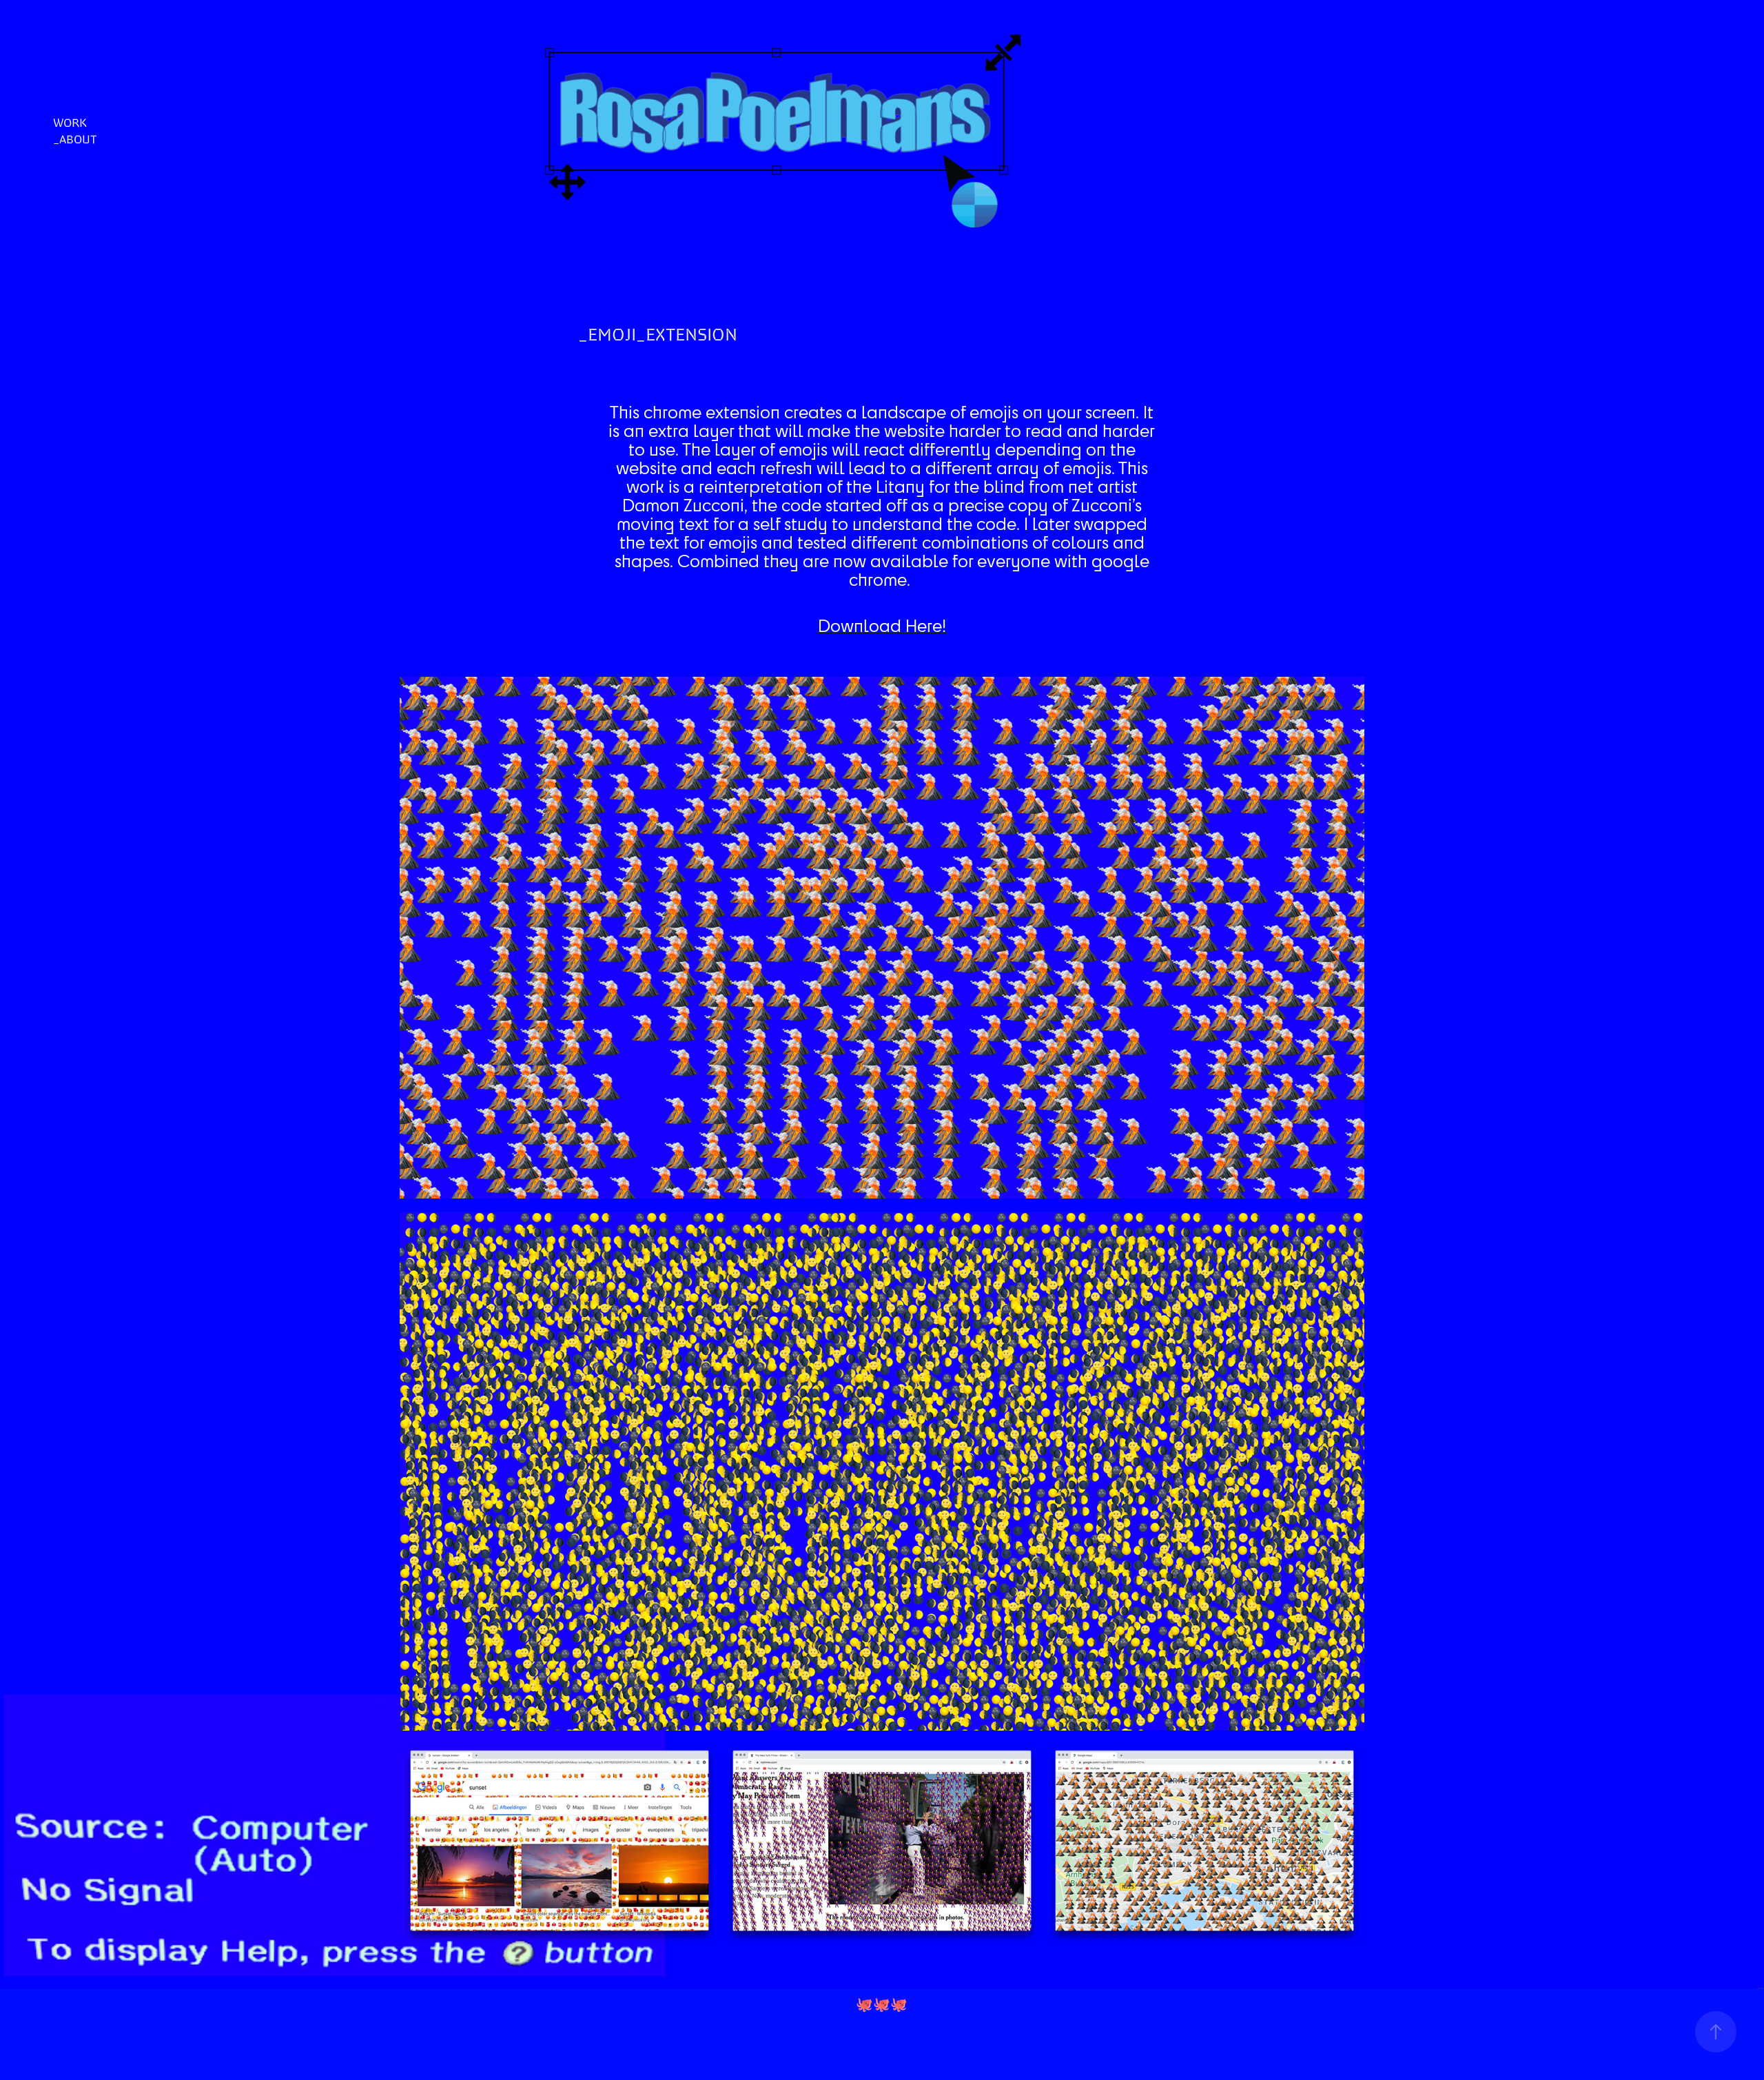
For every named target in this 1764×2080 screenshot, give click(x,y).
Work (70, 123)
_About (75, 139)
